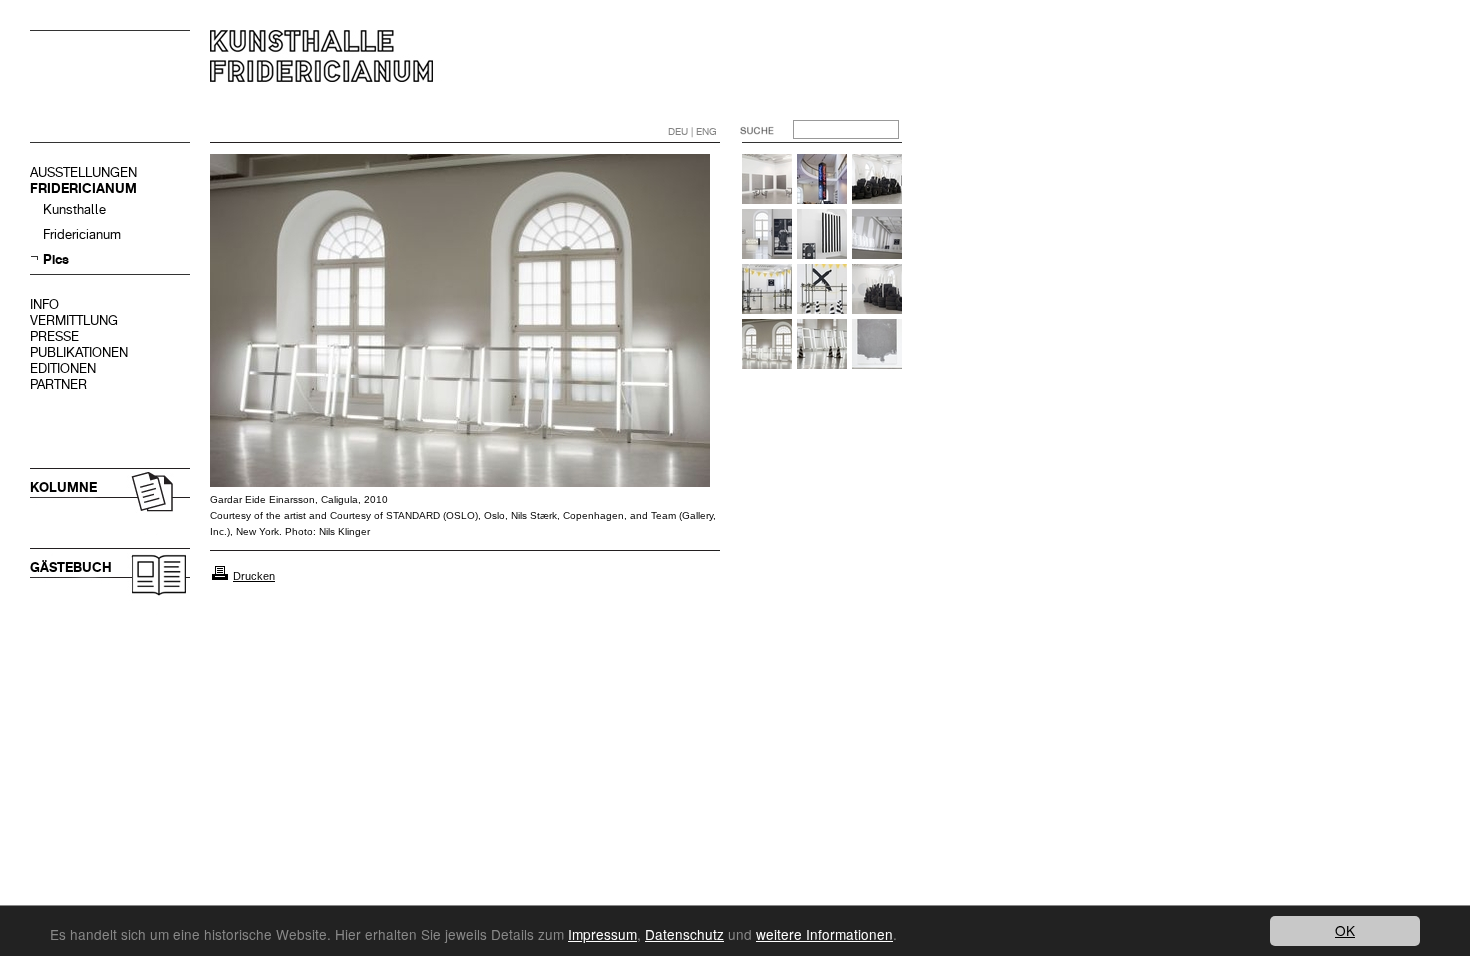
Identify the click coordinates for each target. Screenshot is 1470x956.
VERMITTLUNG (74, 320)
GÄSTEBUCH (71, 567)
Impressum (602, 934)
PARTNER (58, 384)
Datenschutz (684, 934)
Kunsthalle (74, 209)
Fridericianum (82, 234)
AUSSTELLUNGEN (83, 172)
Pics (56, 259)
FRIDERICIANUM (83, 188)
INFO (44, 304)
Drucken (254, 576)
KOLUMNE (63, 487)
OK (1345, 930)
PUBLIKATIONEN (79, 352)
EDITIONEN (63, 368)
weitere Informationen (824, 934)
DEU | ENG (692, 131)
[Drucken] (220, 576)
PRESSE (54, 336)
